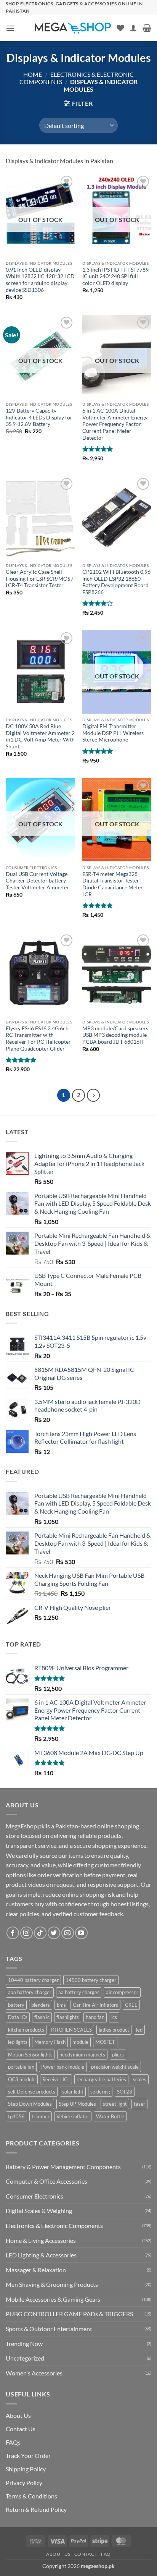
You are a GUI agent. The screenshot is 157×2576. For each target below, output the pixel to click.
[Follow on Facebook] (13, 1933)
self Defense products (32, 2092)
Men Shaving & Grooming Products (52, 2284)
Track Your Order (28, 2455)
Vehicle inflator (73, 2116)
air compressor (122, 1992)
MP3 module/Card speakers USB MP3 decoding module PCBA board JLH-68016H (115, 1035)
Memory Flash (50, 2042)
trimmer (41, 2116)
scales (140, 2079)
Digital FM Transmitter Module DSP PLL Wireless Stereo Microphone (113, 733)
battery (16, 2005)
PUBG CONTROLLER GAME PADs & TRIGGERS (69, 2314)
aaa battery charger (30, 1992)
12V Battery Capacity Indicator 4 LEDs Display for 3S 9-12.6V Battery (39, 417)
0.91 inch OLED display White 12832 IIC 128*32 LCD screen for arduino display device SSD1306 (40, 280)
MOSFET (105, 2042)
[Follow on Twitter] (54, 1933)
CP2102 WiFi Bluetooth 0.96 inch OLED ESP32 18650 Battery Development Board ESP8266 (116, 582)
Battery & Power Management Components (63, 2167)
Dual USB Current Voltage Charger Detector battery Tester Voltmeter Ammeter (37, 881)
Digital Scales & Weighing (39, 2211)
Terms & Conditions (31, 2496)
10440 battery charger (33, 1980)
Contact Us (21, 2429)
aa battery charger (79, 1992)
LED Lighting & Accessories (41, 2255)
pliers (118, 2055)
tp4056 (16, 2116)
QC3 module (22, 2079)
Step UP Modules (77, 2104)
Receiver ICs (56, 2079)
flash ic (42, 2017)
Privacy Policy (24, 2483)
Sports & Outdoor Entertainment (49, 2329)
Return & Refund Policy (36, 2509)
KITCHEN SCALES (71, 2030)
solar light (73, 2092)
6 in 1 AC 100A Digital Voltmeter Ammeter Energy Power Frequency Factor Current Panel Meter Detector (115, 424)
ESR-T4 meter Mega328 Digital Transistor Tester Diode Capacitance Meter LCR (113, 884)
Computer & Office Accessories (46, 2181)
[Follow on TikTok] (40, 1933)
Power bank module (63, 2067)
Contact (86, 2554)
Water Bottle (110, 2116)
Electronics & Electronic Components (54, 2225)
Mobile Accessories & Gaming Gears (53, 2299)
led (139, 2030)
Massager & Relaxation (36, 2270)
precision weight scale (115, 2067)
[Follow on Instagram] (26, 1933)
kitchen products (26, 2030)
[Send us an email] (68, 1933)
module (80, 2042)
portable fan (21, 2067)
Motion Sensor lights (30, 2055)
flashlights (68, 2017)
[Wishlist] (120, 28)
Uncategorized (25, 2358)
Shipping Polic (24, 2469)
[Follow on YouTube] (81, 1933)
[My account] (133, 28)
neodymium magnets (82, 2055)
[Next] (93, 1095)
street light (115, 2104)
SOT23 (125, 2092)
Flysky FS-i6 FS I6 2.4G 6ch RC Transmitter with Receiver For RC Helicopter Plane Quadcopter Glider (38, 1039)
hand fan (95, 2017)
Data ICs (18, 2017)
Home (33, 74)
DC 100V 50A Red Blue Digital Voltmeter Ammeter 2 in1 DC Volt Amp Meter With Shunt (40, 736)
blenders (41, 2005)
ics (114, 2017)
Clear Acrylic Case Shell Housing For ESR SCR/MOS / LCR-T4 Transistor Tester (39, 579)
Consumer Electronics (34, 2196)
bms (61, 2005)
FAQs (13, 2442)
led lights (18, 2042)
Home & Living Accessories (41, 2240)
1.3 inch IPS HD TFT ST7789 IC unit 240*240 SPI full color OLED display (115, 276)
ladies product (114, 2030)
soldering (100, 2092)
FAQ (106, 2554)
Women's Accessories (34, 2373)
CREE (131, 2005)
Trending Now (24, 2344)
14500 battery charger (91, 1980)
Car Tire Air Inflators (95, 2005)
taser (139, 2104)
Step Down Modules (30, 2104)
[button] (10, 28)
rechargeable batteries (101, 2079)
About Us (18, 2415)
